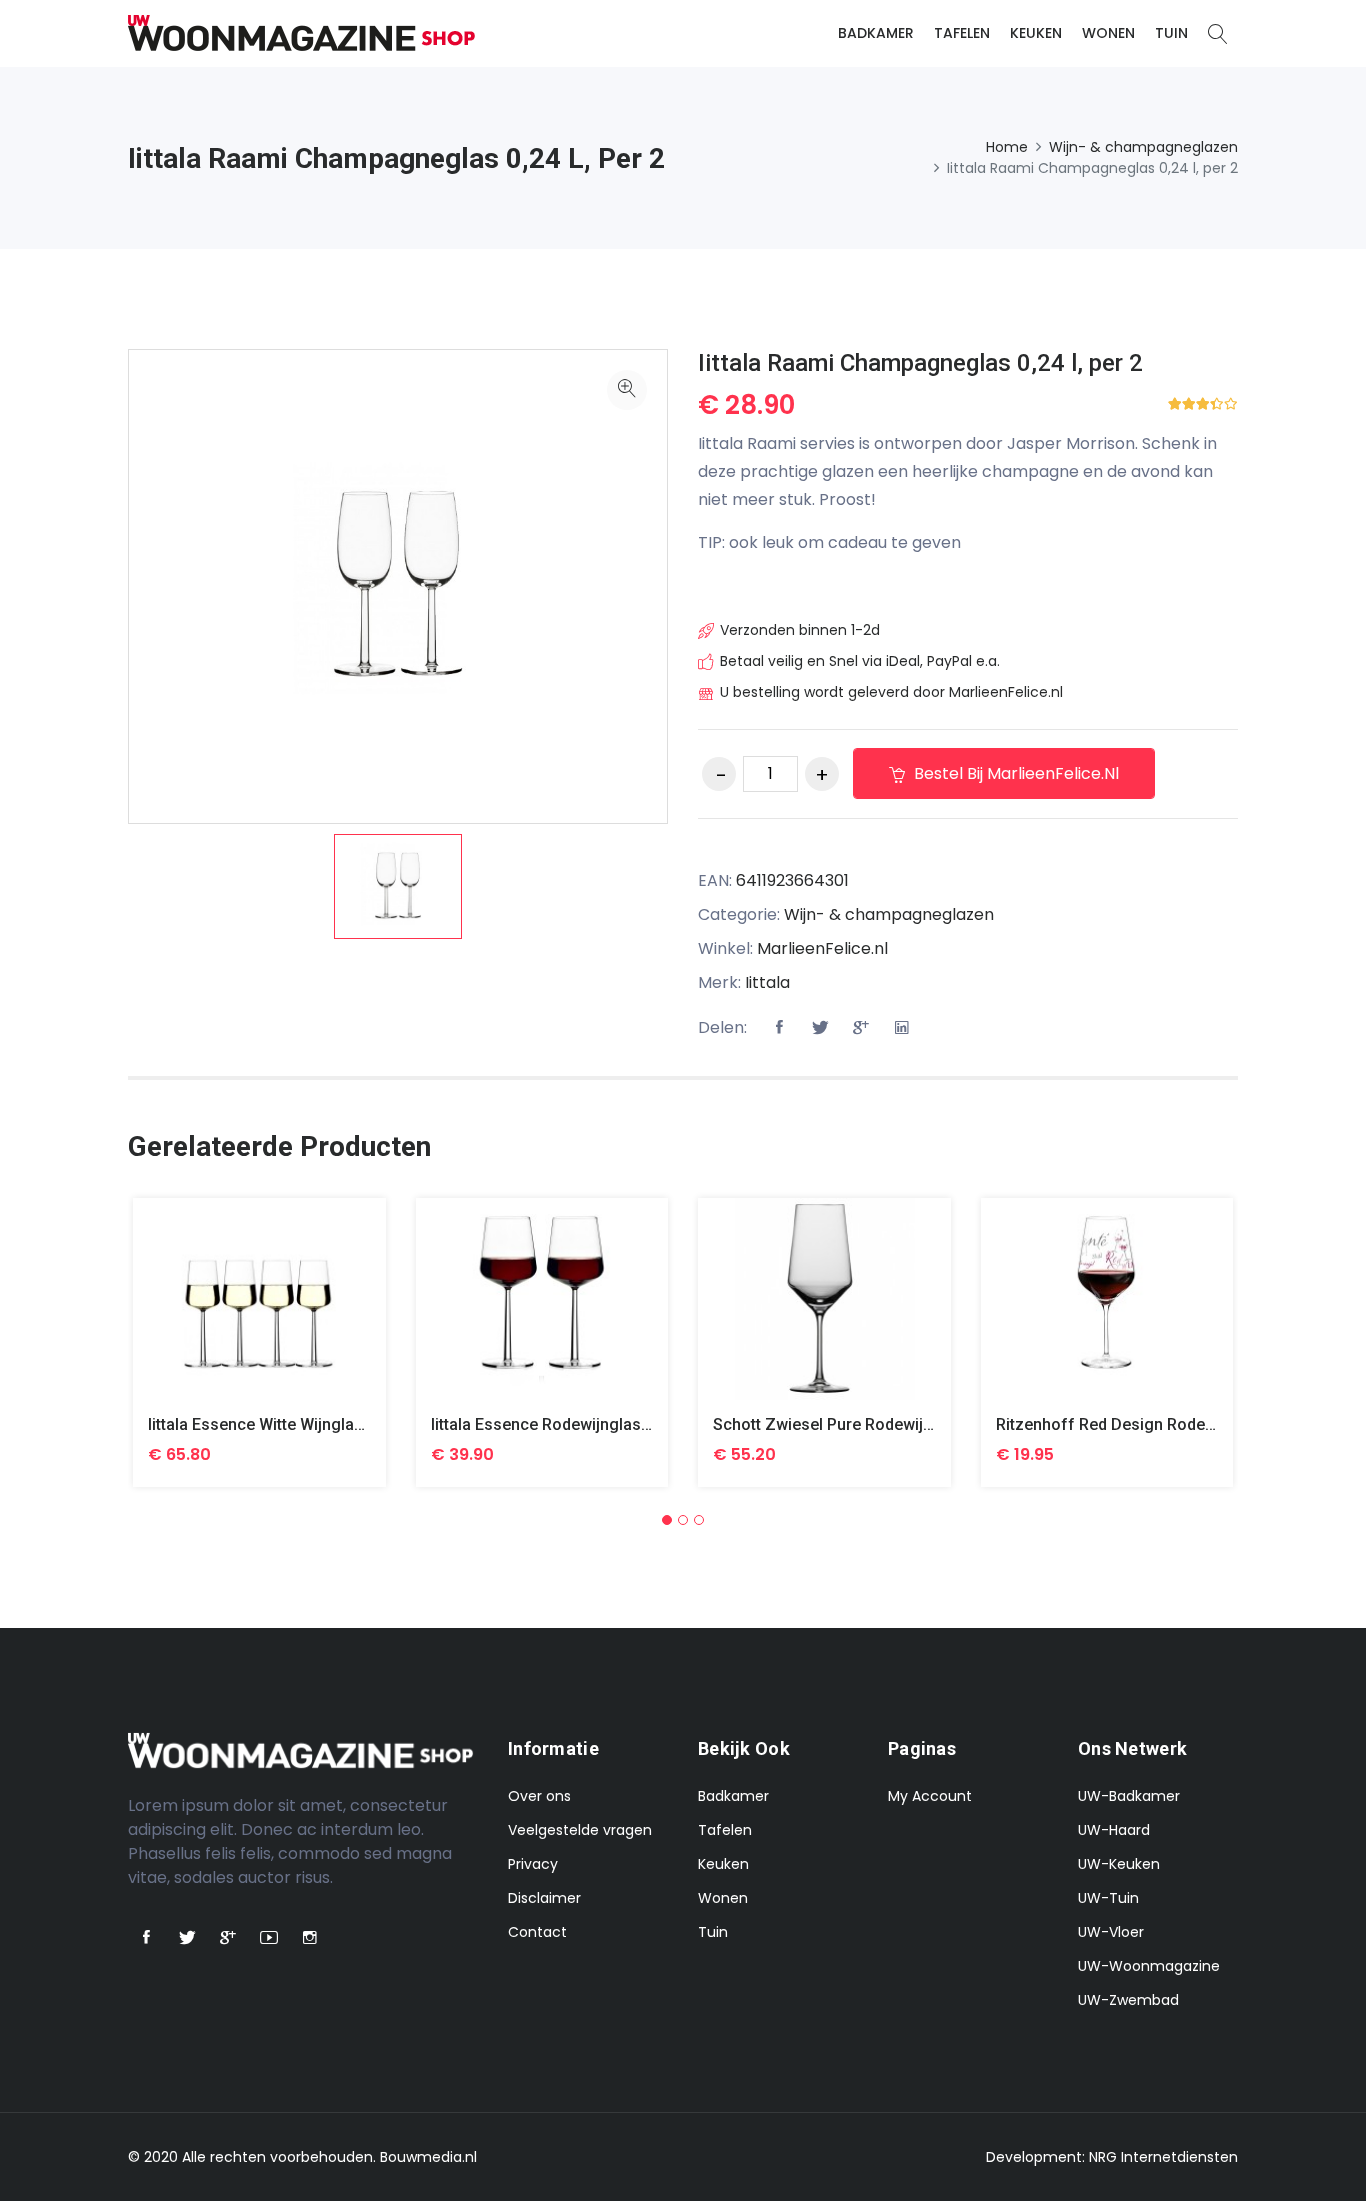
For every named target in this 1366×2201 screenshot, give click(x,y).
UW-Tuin (1108, 1898)
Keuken (1036, 33)
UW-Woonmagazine (1149, 1966)
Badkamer (876, 33)
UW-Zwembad (1128, 2000)
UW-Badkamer (1129, 1796)
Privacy (533, 1864)
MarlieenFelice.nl (822, 948)
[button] (667, 1520)
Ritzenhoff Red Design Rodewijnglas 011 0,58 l (1170, 1424)
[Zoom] (627, 390)
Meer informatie (259, 1314)
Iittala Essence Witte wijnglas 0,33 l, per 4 (302, 1424)
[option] (398, 886)
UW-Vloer (1111, 1932)
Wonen (1108, 33)
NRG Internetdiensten (1163, 2157)
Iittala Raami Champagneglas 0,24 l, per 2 (920, 363)
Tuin (1171, 33)
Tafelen (962, 33)
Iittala (767, 982)
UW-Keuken (1119, 1864)
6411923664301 (792, 880)
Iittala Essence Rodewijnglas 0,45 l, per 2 (583, 1424)
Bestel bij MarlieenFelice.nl (1014, 773)
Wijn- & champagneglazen (1143, 147)
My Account (930, 1796)
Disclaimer (544, 1898)
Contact (537, 1932)
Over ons (539, 1796)
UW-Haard (1114, 1830)
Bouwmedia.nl (428, 2157)
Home (1007, 147)
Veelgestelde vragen (580, 1830)
